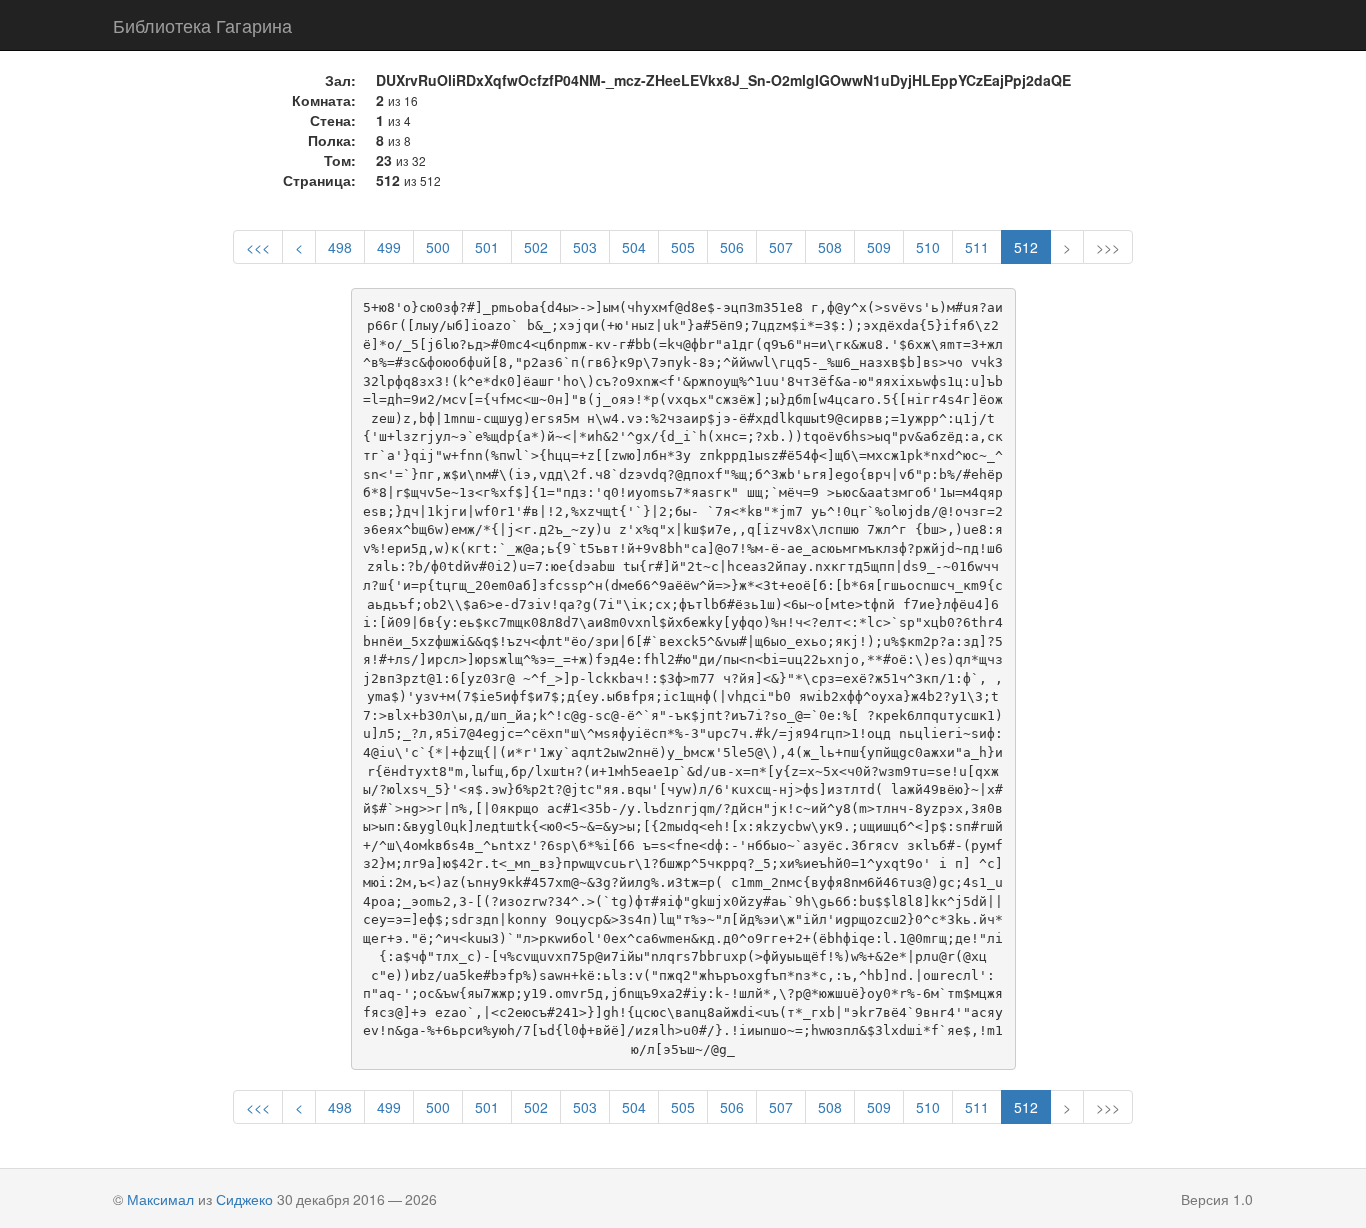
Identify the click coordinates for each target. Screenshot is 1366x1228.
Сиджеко (244, 1199)
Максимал (160, 1199)
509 (879, 247)
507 (781, 247)
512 (1026, 247)
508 (830, 247)
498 (340, 247)
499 (389, 247)
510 (928, 247)
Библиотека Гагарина (202, 25)
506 (732, 247)
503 (585, 247)
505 (683, 247)
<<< (258, 247)
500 (438, 247)
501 (487, 247)
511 (977, 247)
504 (634, 247)
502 (536, 247)
